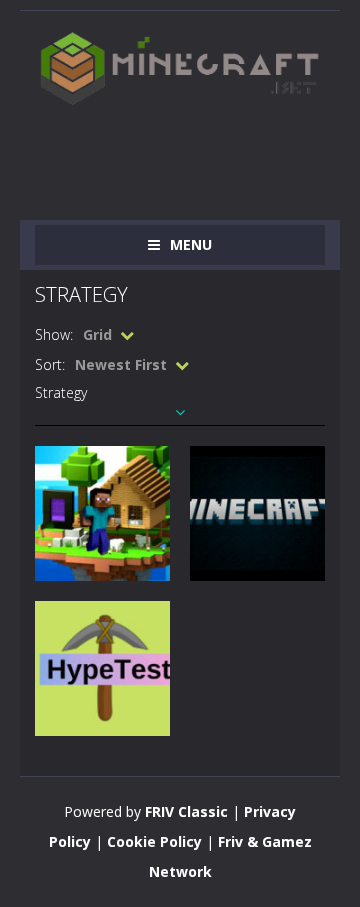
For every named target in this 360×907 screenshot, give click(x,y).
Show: (54, 334)
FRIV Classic (186, 811)
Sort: (50, 364)
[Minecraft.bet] (180, 67)
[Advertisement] (197, 153)
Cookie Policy (154, 841)
